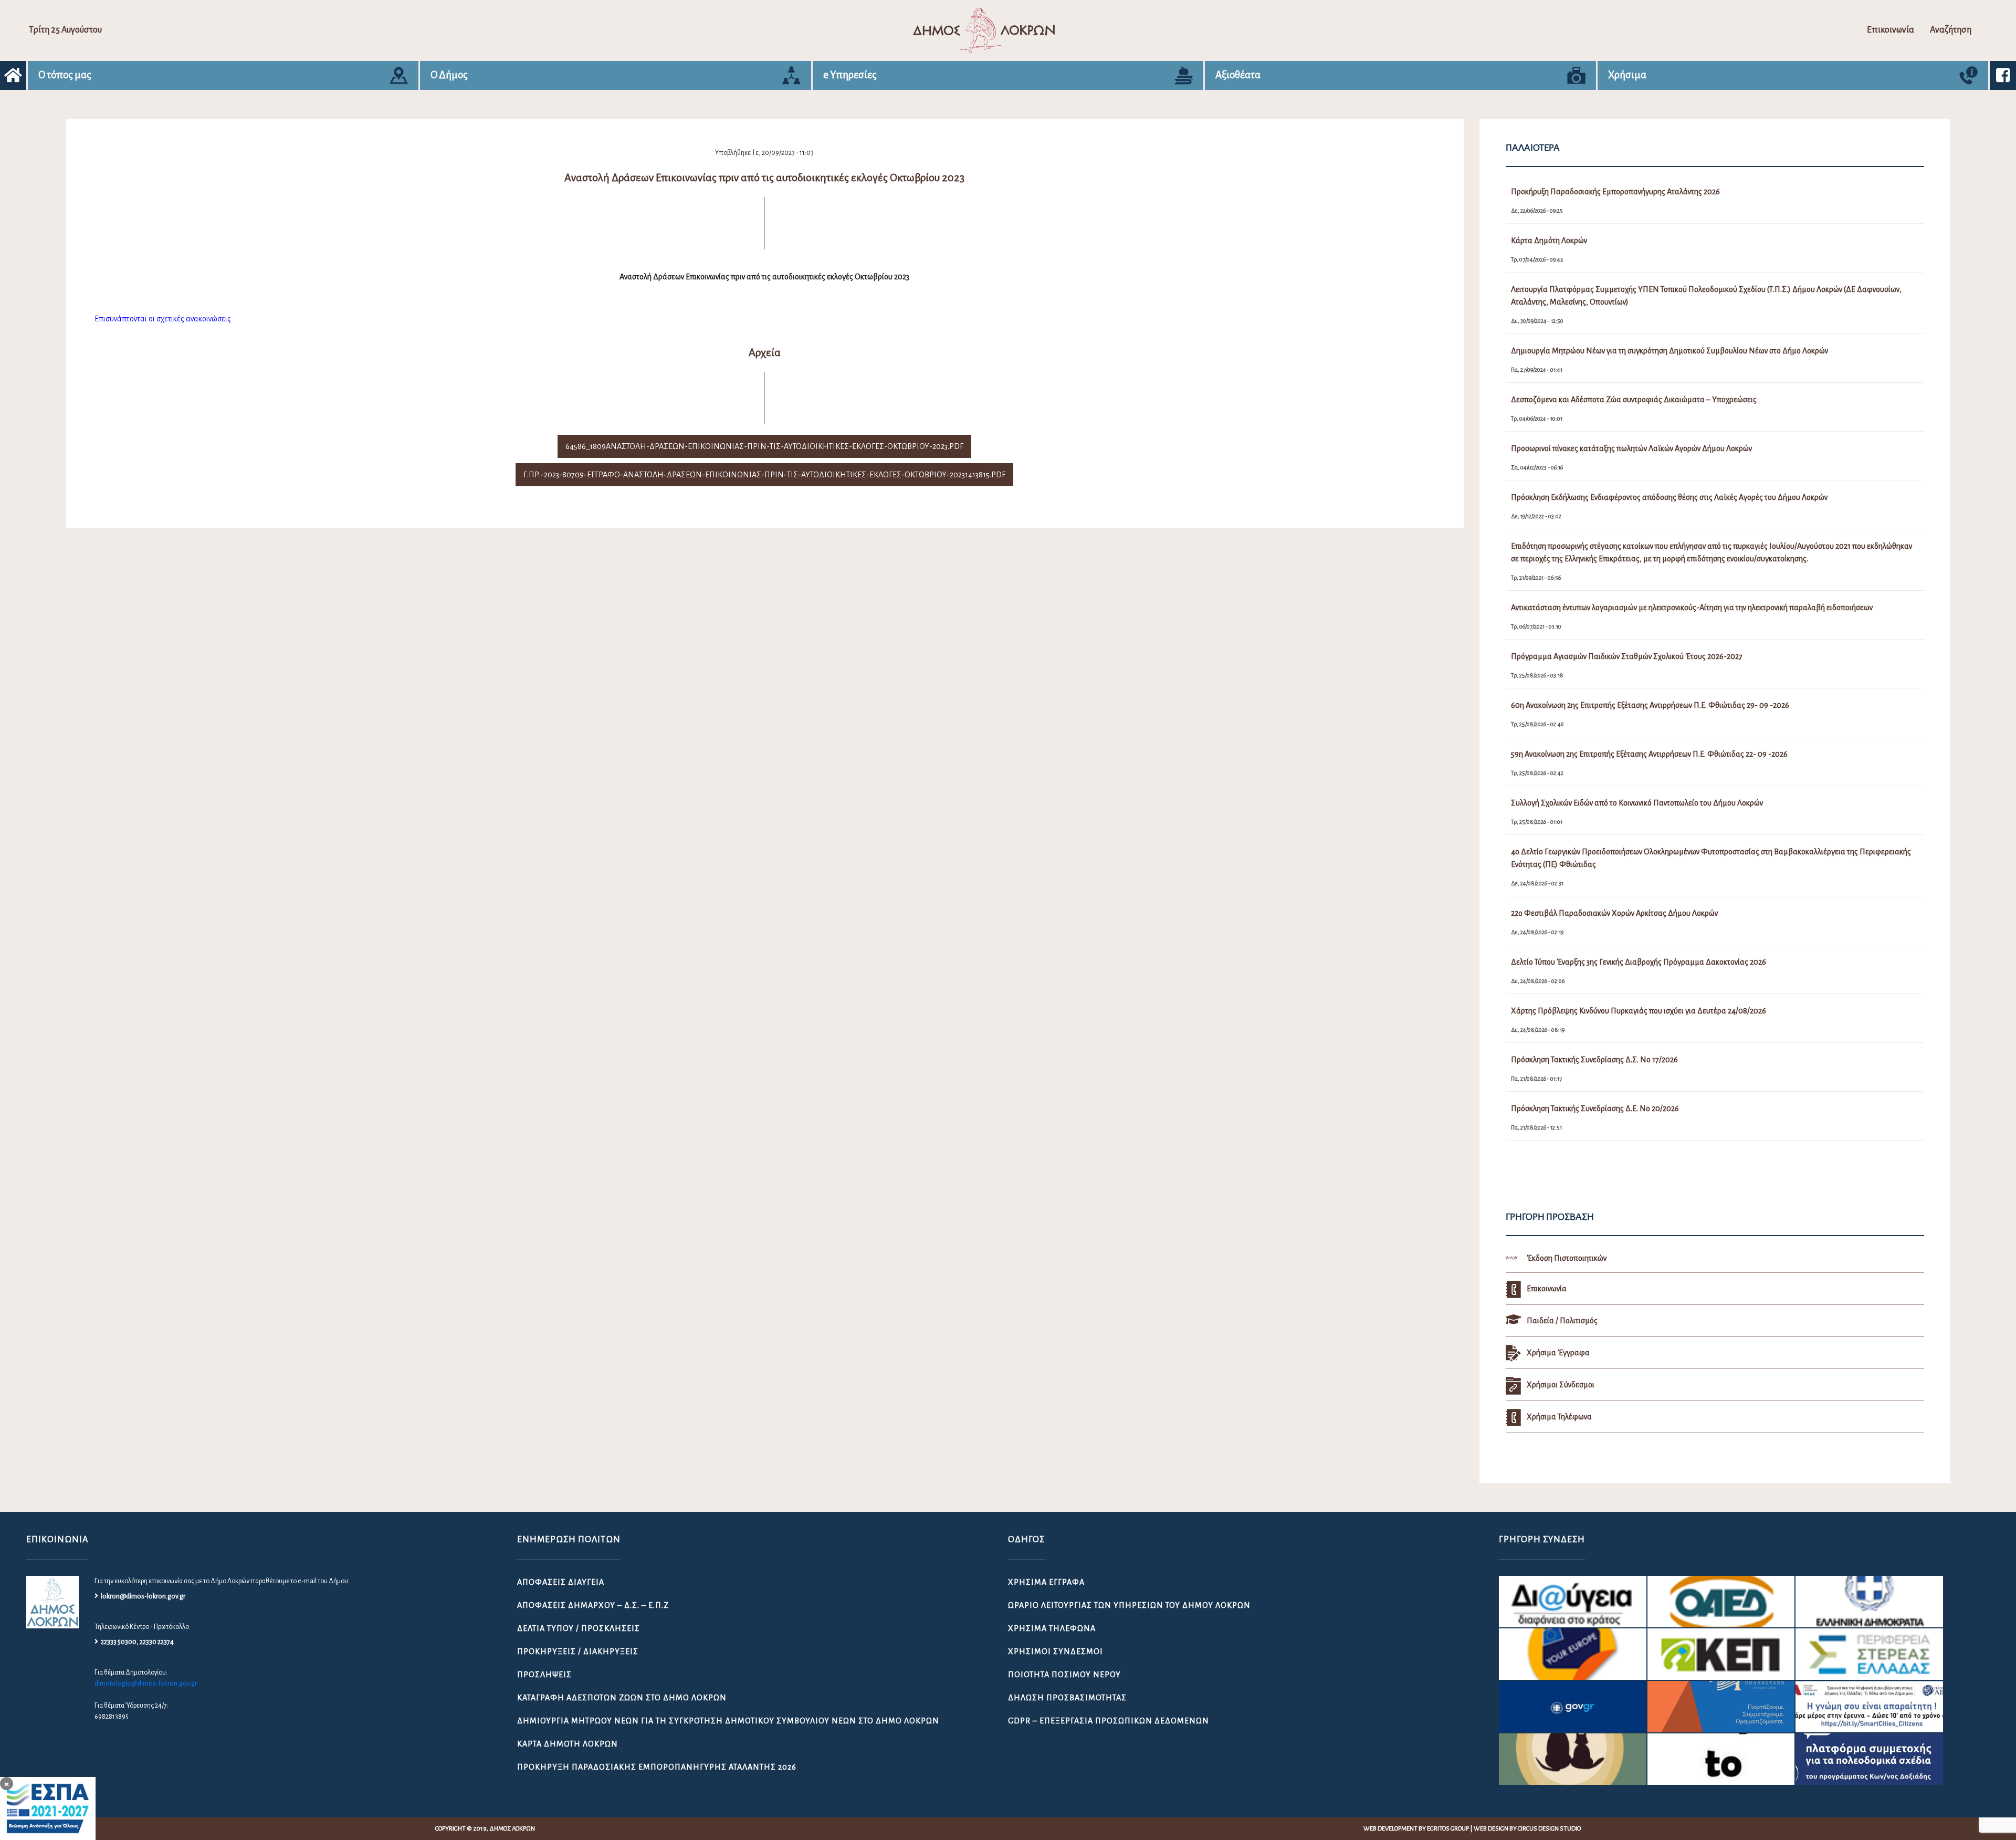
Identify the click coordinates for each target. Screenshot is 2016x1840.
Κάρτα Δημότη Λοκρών (568, 1744)
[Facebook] (2003, 75)
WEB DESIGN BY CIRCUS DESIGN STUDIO (1527, 1829)
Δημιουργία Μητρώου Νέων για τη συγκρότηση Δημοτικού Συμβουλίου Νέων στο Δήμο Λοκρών (728, 1721)
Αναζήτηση (1951, 30)
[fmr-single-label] (1573, 1602)
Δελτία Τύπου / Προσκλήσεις (579, 1628)
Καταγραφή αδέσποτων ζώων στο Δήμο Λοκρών (622, 1698)
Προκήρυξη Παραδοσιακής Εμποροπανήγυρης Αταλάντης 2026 (657, 1767)
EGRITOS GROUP (1448, 1829)
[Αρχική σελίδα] (13, 75)
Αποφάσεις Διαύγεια (561, 1582)
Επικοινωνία (1891, 30)
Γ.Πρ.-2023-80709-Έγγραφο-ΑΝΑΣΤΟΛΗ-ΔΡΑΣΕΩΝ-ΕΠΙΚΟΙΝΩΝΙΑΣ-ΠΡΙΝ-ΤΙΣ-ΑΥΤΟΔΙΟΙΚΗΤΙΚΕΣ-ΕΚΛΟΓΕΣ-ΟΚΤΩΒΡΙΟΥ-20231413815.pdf (764, 475)
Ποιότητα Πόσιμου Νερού (1064, 1675)
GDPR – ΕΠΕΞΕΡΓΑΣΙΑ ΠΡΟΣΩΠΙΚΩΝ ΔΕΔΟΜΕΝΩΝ (1109, 1721)
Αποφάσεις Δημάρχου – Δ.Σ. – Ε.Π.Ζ (593, 1605)
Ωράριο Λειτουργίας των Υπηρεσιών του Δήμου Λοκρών (1129, 1605)
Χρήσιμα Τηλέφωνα (1052, 1628)
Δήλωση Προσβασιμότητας (1067, 1698)
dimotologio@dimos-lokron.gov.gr (146, 1684)
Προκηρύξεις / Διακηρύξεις (578, 1651)
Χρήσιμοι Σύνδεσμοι (1056, 1651)
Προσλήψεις (544, 1675)
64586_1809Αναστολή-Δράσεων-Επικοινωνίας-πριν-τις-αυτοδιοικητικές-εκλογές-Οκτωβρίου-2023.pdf (764, 446)
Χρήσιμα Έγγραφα (1046, 1582)
